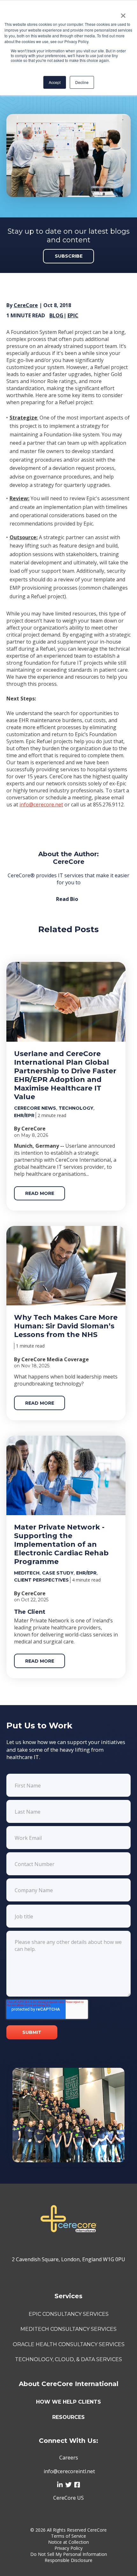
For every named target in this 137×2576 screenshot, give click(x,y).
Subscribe (69, 256)
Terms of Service (68, 2536)
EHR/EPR (24, 1115)
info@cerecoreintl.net (69, 2471)
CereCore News (35, 1108)
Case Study (58, 1573)
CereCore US (68, 2498)
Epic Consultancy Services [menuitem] (69, 2314)
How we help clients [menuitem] (68, 2402)
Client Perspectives (41, 1580)
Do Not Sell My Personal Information (69, 2554)
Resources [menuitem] (68, 2417)
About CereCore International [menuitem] (69, 2384)
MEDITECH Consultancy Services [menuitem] (68, 2329)
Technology (76, 1108)
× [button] (123, 13)
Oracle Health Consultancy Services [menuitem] (69, 2344)
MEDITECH (27, 1573)
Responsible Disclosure (68, 2560)
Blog (56, 315)
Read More (40, 1193)
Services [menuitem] (68, 2296)
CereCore (26, 305)
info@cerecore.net (41, 805)
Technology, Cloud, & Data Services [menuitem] (68, 2359)
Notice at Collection (68, 2542)
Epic (73, 315)
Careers (69, 2458)
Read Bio (67, 899)
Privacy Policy (68, 2548)
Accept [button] (55, 82)
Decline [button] (82, 82)
